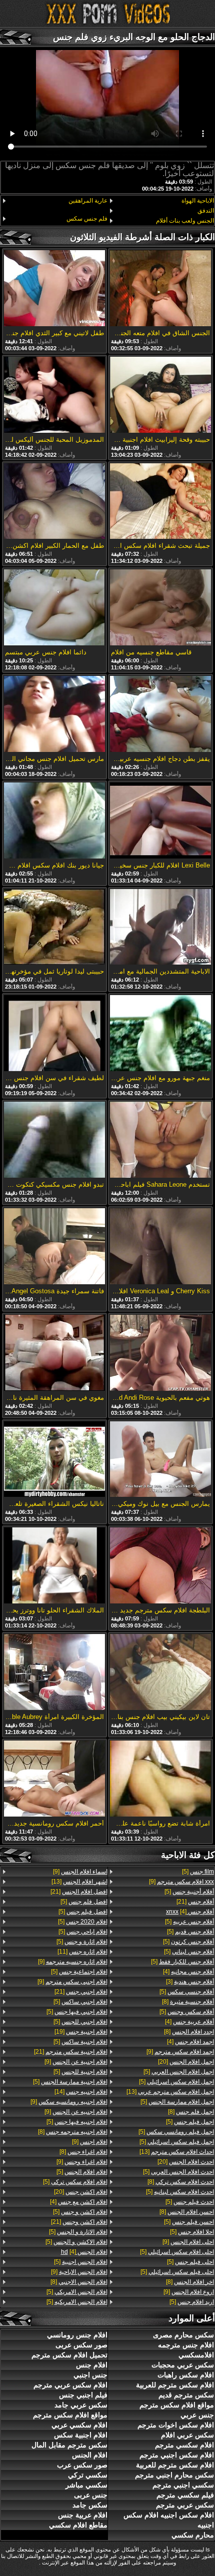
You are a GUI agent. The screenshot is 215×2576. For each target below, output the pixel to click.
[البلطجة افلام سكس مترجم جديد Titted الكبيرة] (160, 1566)
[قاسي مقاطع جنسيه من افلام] (160, 608)
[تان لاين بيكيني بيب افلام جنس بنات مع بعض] (160, 1673)
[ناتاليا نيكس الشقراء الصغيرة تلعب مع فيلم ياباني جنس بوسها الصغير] (54, 1460)
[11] (82, 1952)
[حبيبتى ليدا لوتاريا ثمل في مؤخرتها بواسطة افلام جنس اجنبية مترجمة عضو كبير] (54, 928)
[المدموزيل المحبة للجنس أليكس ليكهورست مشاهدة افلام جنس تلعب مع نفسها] (54, 395)
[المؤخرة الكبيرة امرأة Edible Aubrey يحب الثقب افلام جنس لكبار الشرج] (54, 1673)
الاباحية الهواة (198, 201)
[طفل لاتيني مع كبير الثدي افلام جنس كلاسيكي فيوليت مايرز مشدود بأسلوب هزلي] (54, 289)
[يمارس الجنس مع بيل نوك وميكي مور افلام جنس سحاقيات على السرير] (160, 1460)
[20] (186, 2062)
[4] (190, 1912)
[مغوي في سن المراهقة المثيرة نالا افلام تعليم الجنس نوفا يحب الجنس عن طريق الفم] (54, 1354)
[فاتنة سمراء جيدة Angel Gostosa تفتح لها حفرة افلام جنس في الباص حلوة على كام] (54, 1247)
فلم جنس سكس (87, 219)
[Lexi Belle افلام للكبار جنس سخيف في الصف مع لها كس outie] (160, 821)
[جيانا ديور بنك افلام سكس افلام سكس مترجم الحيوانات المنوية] (54, 821)
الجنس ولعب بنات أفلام (185, 221)
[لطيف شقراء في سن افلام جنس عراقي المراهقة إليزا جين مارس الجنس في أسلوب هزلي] (54, 1034)
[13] (170, 2092)
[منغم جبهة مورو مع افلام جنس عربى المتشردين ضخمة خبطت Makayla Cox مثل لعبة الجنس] (160, 1034)
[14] (81, 2092)
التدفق (206, 211)
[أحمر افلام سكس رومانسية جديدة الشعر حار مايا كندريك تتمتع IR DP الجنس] (54, 1779)
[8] (188, 2002)
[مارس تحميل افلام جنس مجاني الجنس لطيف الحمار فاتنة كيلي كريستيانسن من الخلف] (54, 715)
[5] (198, 1872)
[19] (81, 2032)
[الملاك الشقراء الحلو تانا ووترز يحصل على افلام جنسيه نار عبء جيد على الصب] (54, 1566)
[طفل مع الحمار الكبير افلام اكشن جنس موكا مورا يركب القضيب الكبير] (54, 502)
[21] (195, 1902)
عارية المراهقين (88, 201)
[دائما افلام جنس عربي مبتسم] (54, 608)
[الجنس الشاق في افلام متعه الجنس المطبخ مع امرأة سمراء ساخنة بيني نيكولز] (160, 289)
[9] (181, 1882)
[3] (190, 1982)
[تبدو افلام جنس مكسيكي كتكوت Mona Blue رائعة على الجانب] (54, 1140)
